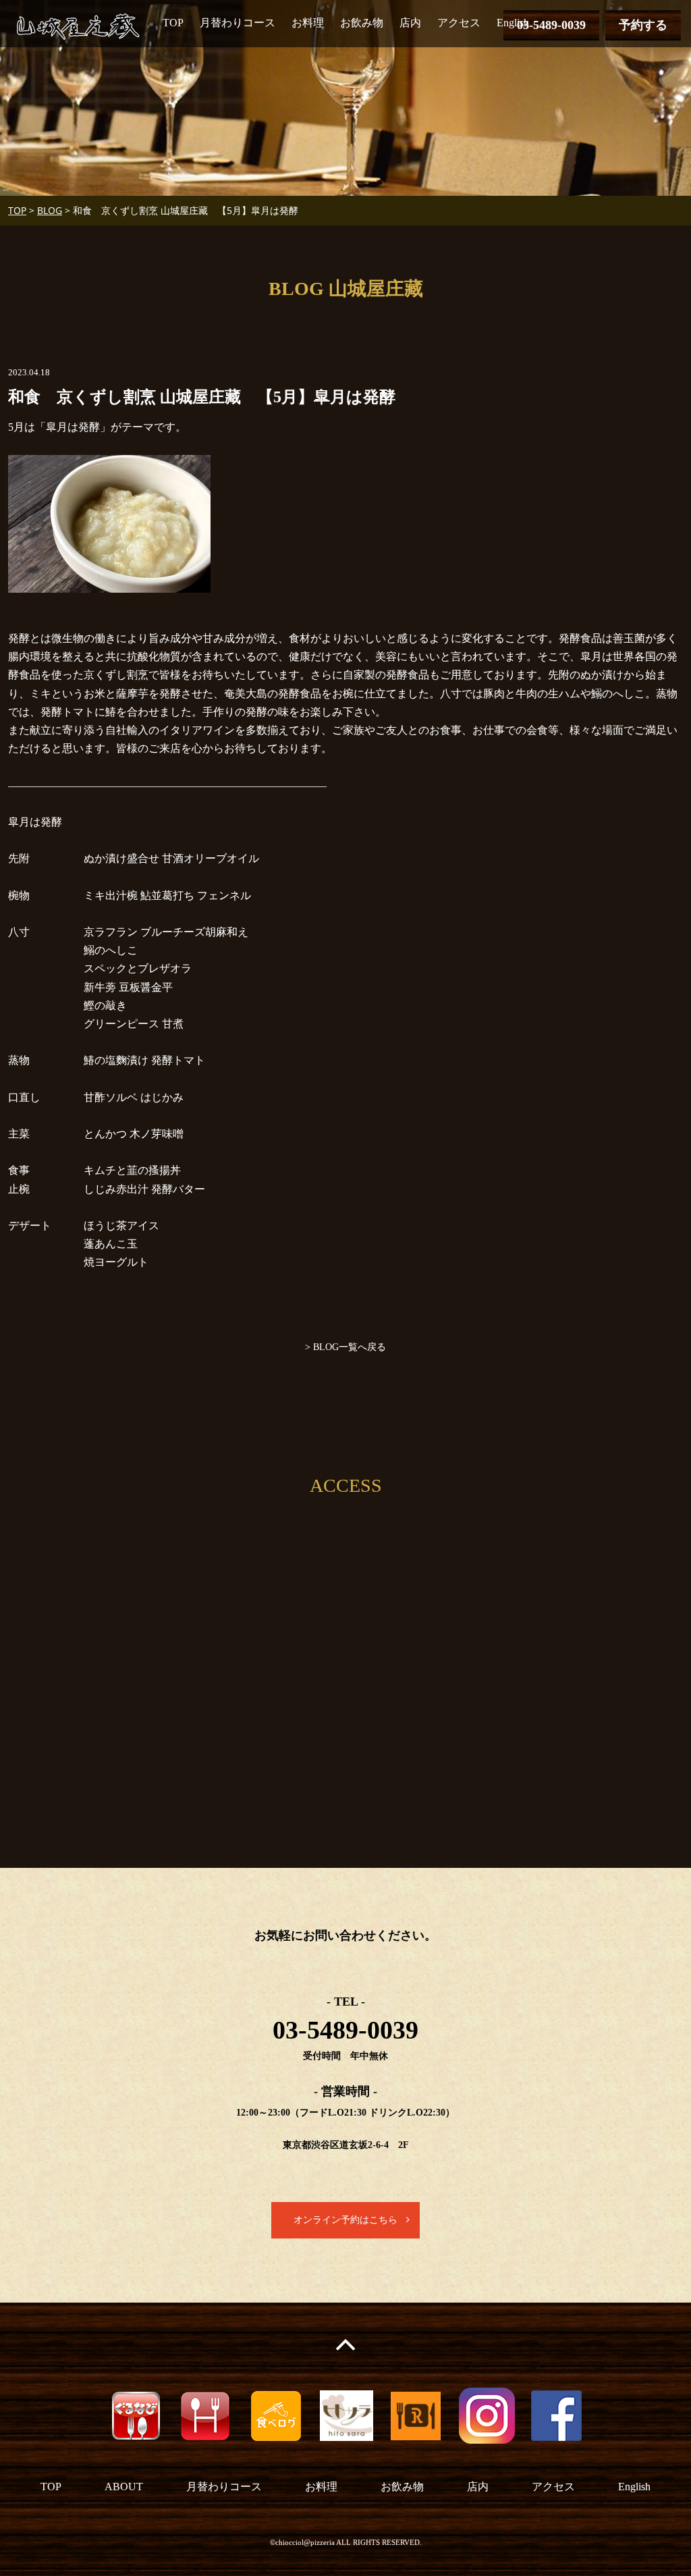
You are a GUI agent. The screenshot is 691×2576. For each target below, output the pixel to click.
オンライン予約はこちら (345, 2220)
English (513, 23)
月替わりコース (238, 23)
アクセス (459, 23)
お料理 (308, 23)
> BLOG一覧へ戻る (345, 1347)
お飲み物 (362, 23)
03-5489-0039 (551, 25)
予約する (643, 25)
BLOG (50, 210)
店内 (410, 23)
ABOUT (124, 2487)
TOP (173, 23)
